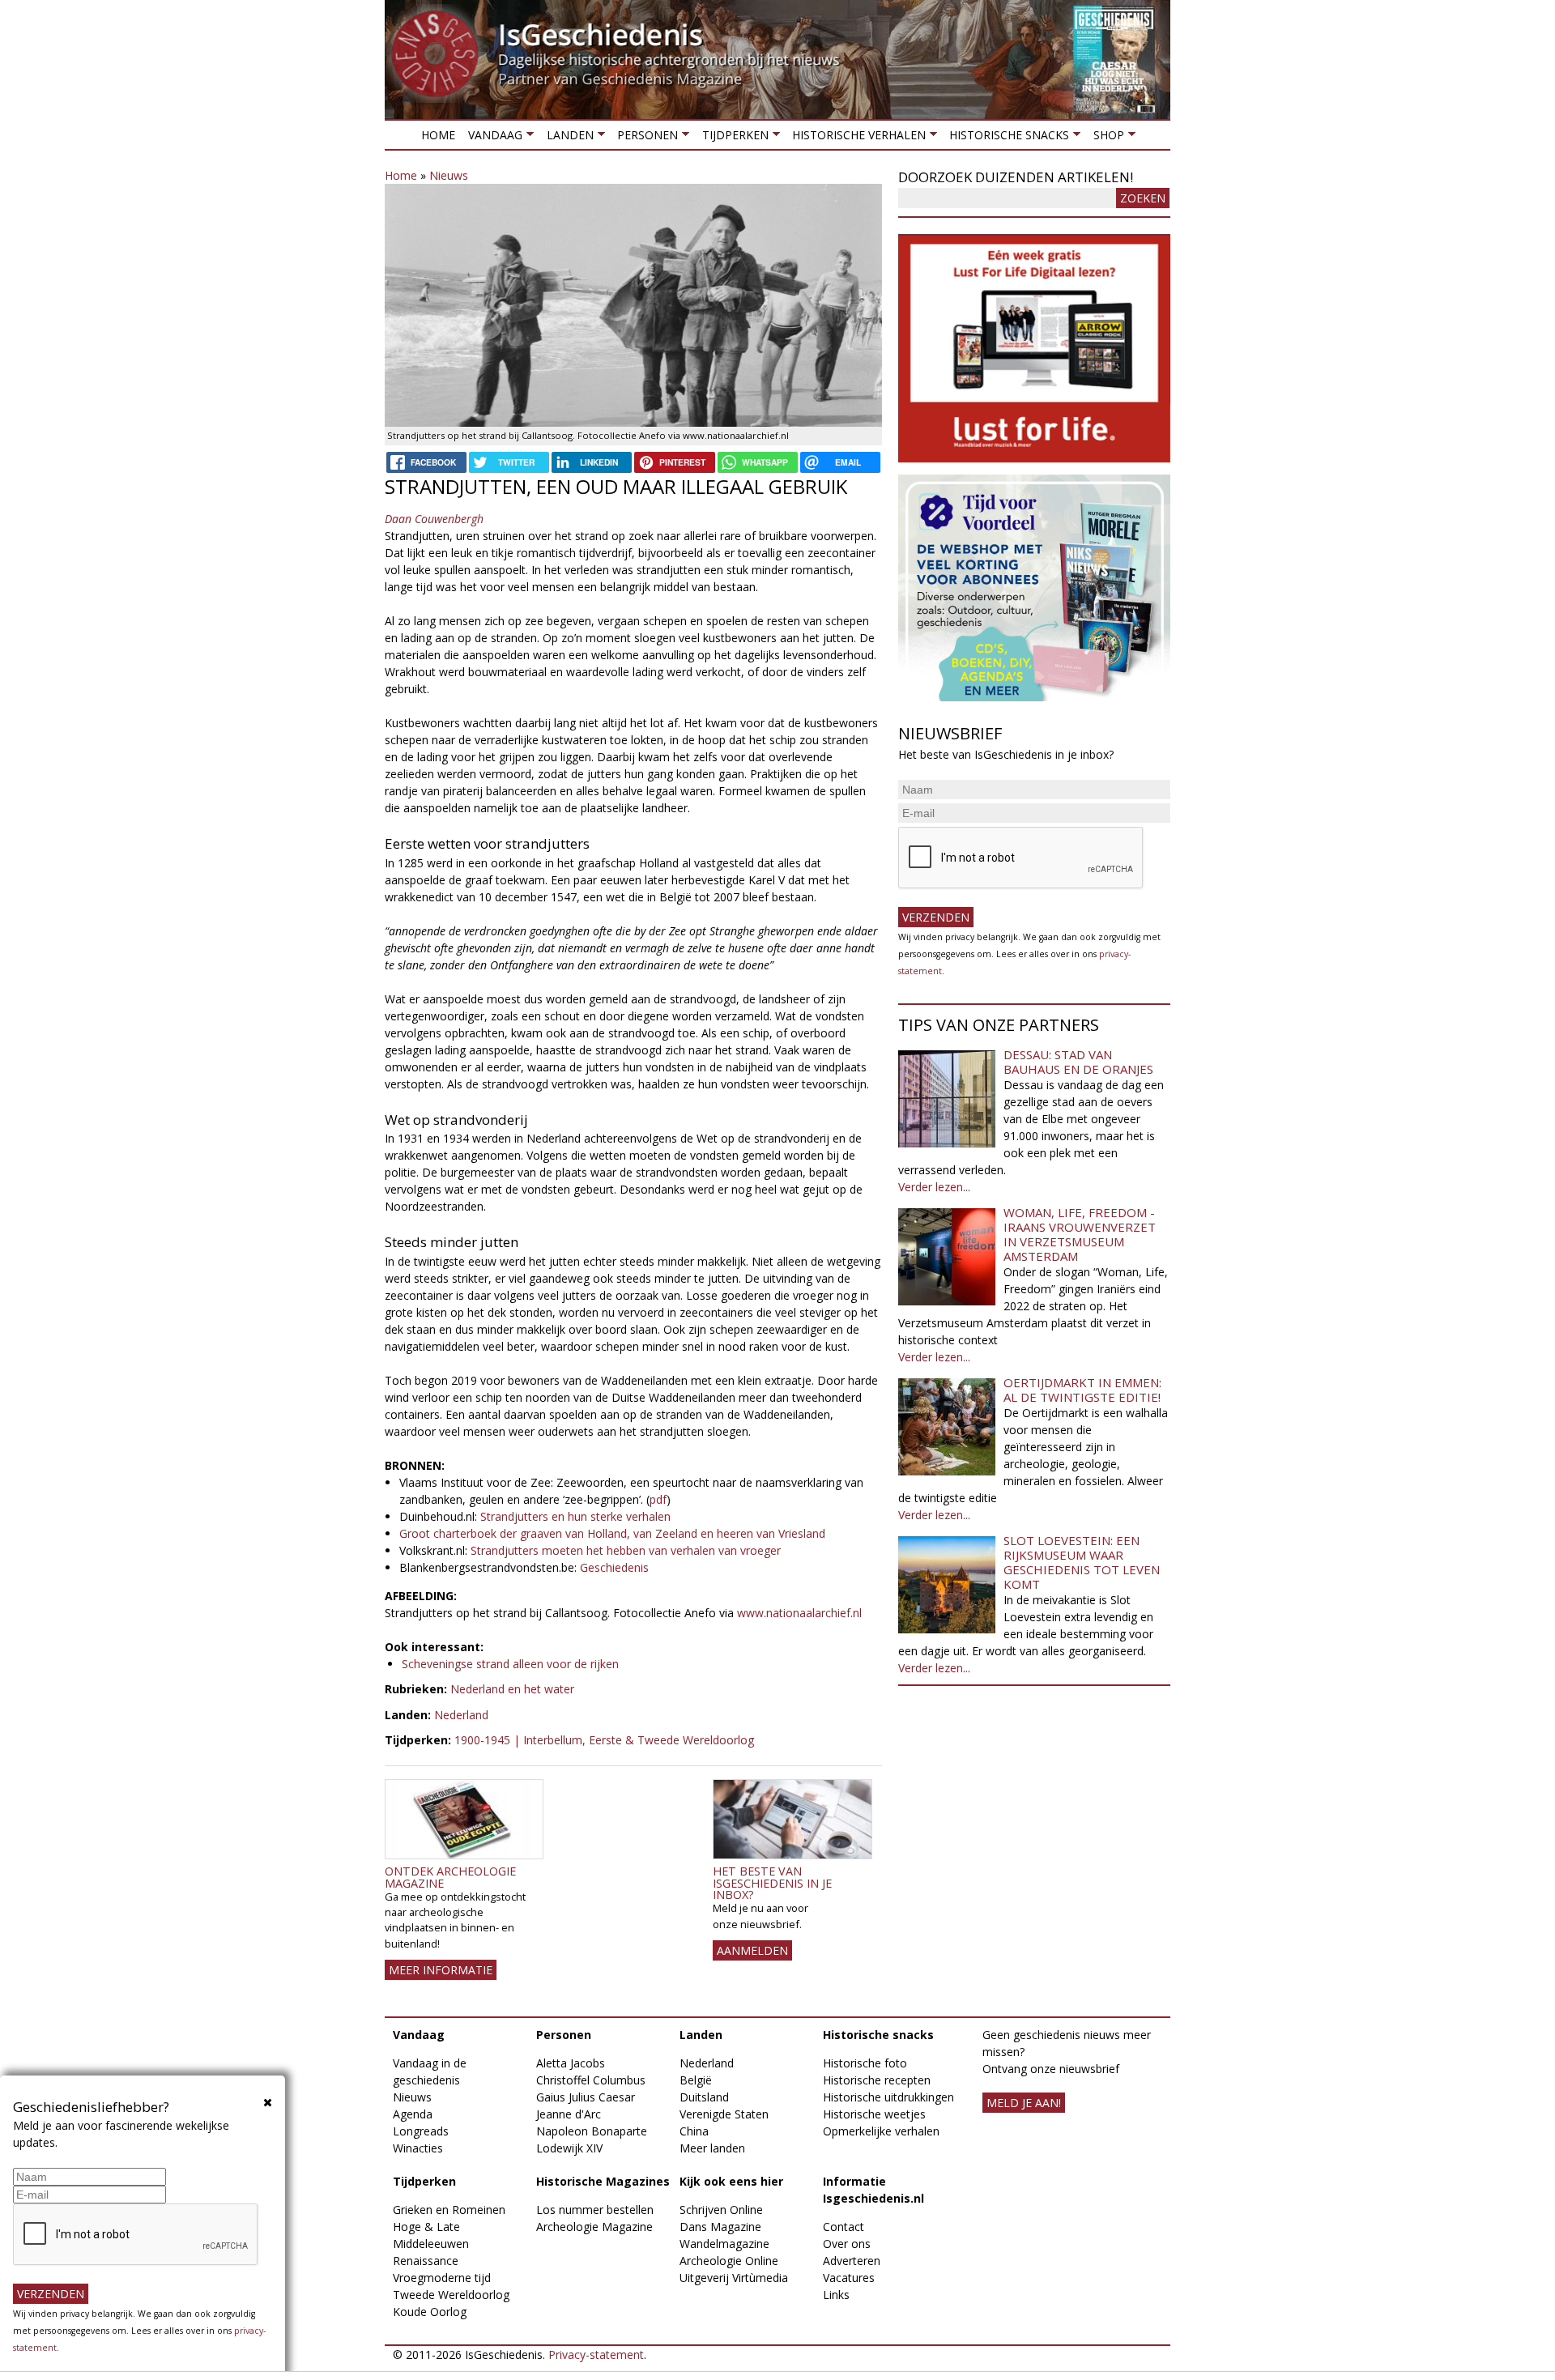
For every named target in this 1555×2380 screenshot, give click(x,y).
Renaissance (426, 2261)
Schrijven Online (721, 2210)
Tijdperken (731, 138)
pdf (658, 1499)
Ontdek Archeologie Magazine (450, 1877)
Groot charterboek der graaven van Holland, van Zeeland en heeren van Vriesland (612, 1533)
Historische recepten (877, 2080)
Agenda (413, 2114)
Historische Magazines (603, 2181)
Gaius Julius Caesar (586, 2097)
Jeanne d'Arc (569, 2114)
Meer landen (712, 2148)
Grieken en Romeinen (449, 2210)
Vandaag (492, 138)
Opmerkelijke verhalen (881, 2131)
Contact (844, 2227)
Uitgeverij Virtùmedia (734, 2278)
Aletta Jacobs (571, 2063)
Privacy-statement (596, 2354)
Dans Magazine (720, 2227)
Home (438, 135)
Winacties (418, 2148)
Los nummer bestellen (595, 2210)
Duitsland (704, 2097)
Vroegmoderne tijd (442, 2278)
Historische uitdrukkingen (888, 2097)
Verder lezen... (934, 1187)
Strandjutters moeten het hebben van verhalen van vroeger (626, 1550)
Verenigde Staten (724, 2114)
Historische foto (865, 2063)
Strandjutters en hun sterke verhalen (575, 1516)
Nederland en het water (512, 1689)
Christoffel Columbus (591, 2080)
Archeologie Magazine (594, 2227)
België (696, 2080)
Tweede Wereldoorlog (451, 2295)
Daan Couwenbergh (434, 519)
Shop (1105, 138)
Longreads (421, 2131)
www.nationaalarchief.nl (799, 1613)
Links (836, 2295)
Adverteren (852, 2261)
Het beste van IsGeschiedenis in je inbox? (772, 1883)
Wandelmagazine (724, 2244)
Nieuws (449, 175)
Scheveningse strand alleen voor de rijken (510, 1664)
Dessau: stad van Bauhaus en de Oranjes (1078, 1062)
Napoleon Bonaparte (592, 2131)
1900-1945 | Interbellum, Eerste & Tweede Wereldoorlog (604, 1740)
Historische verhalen (856, 138)
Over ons (847, 2244)
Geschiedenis (616, 1567)
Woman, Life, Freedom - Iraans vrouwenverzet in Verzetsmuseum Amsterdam (1080, 1234)
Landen (566, 138)
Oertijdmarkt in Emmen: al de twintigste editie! (1082, 1390)
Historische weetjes (874, 2114)
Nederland (461, 1715)
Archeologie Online (729, 2261)
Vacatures (849, 2278)
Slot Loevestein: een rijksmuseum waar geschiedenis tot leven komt (1082, 1562)
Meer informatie (441, 1970)
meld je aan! (1024, 2103)
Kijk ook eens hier (731, 2181)
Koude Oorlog (430, 2312)
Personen (644, 138)
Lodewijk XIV (569, 2148)
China (694, 2131)
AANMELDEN (752, 1950)
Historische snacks (1006, 138)
